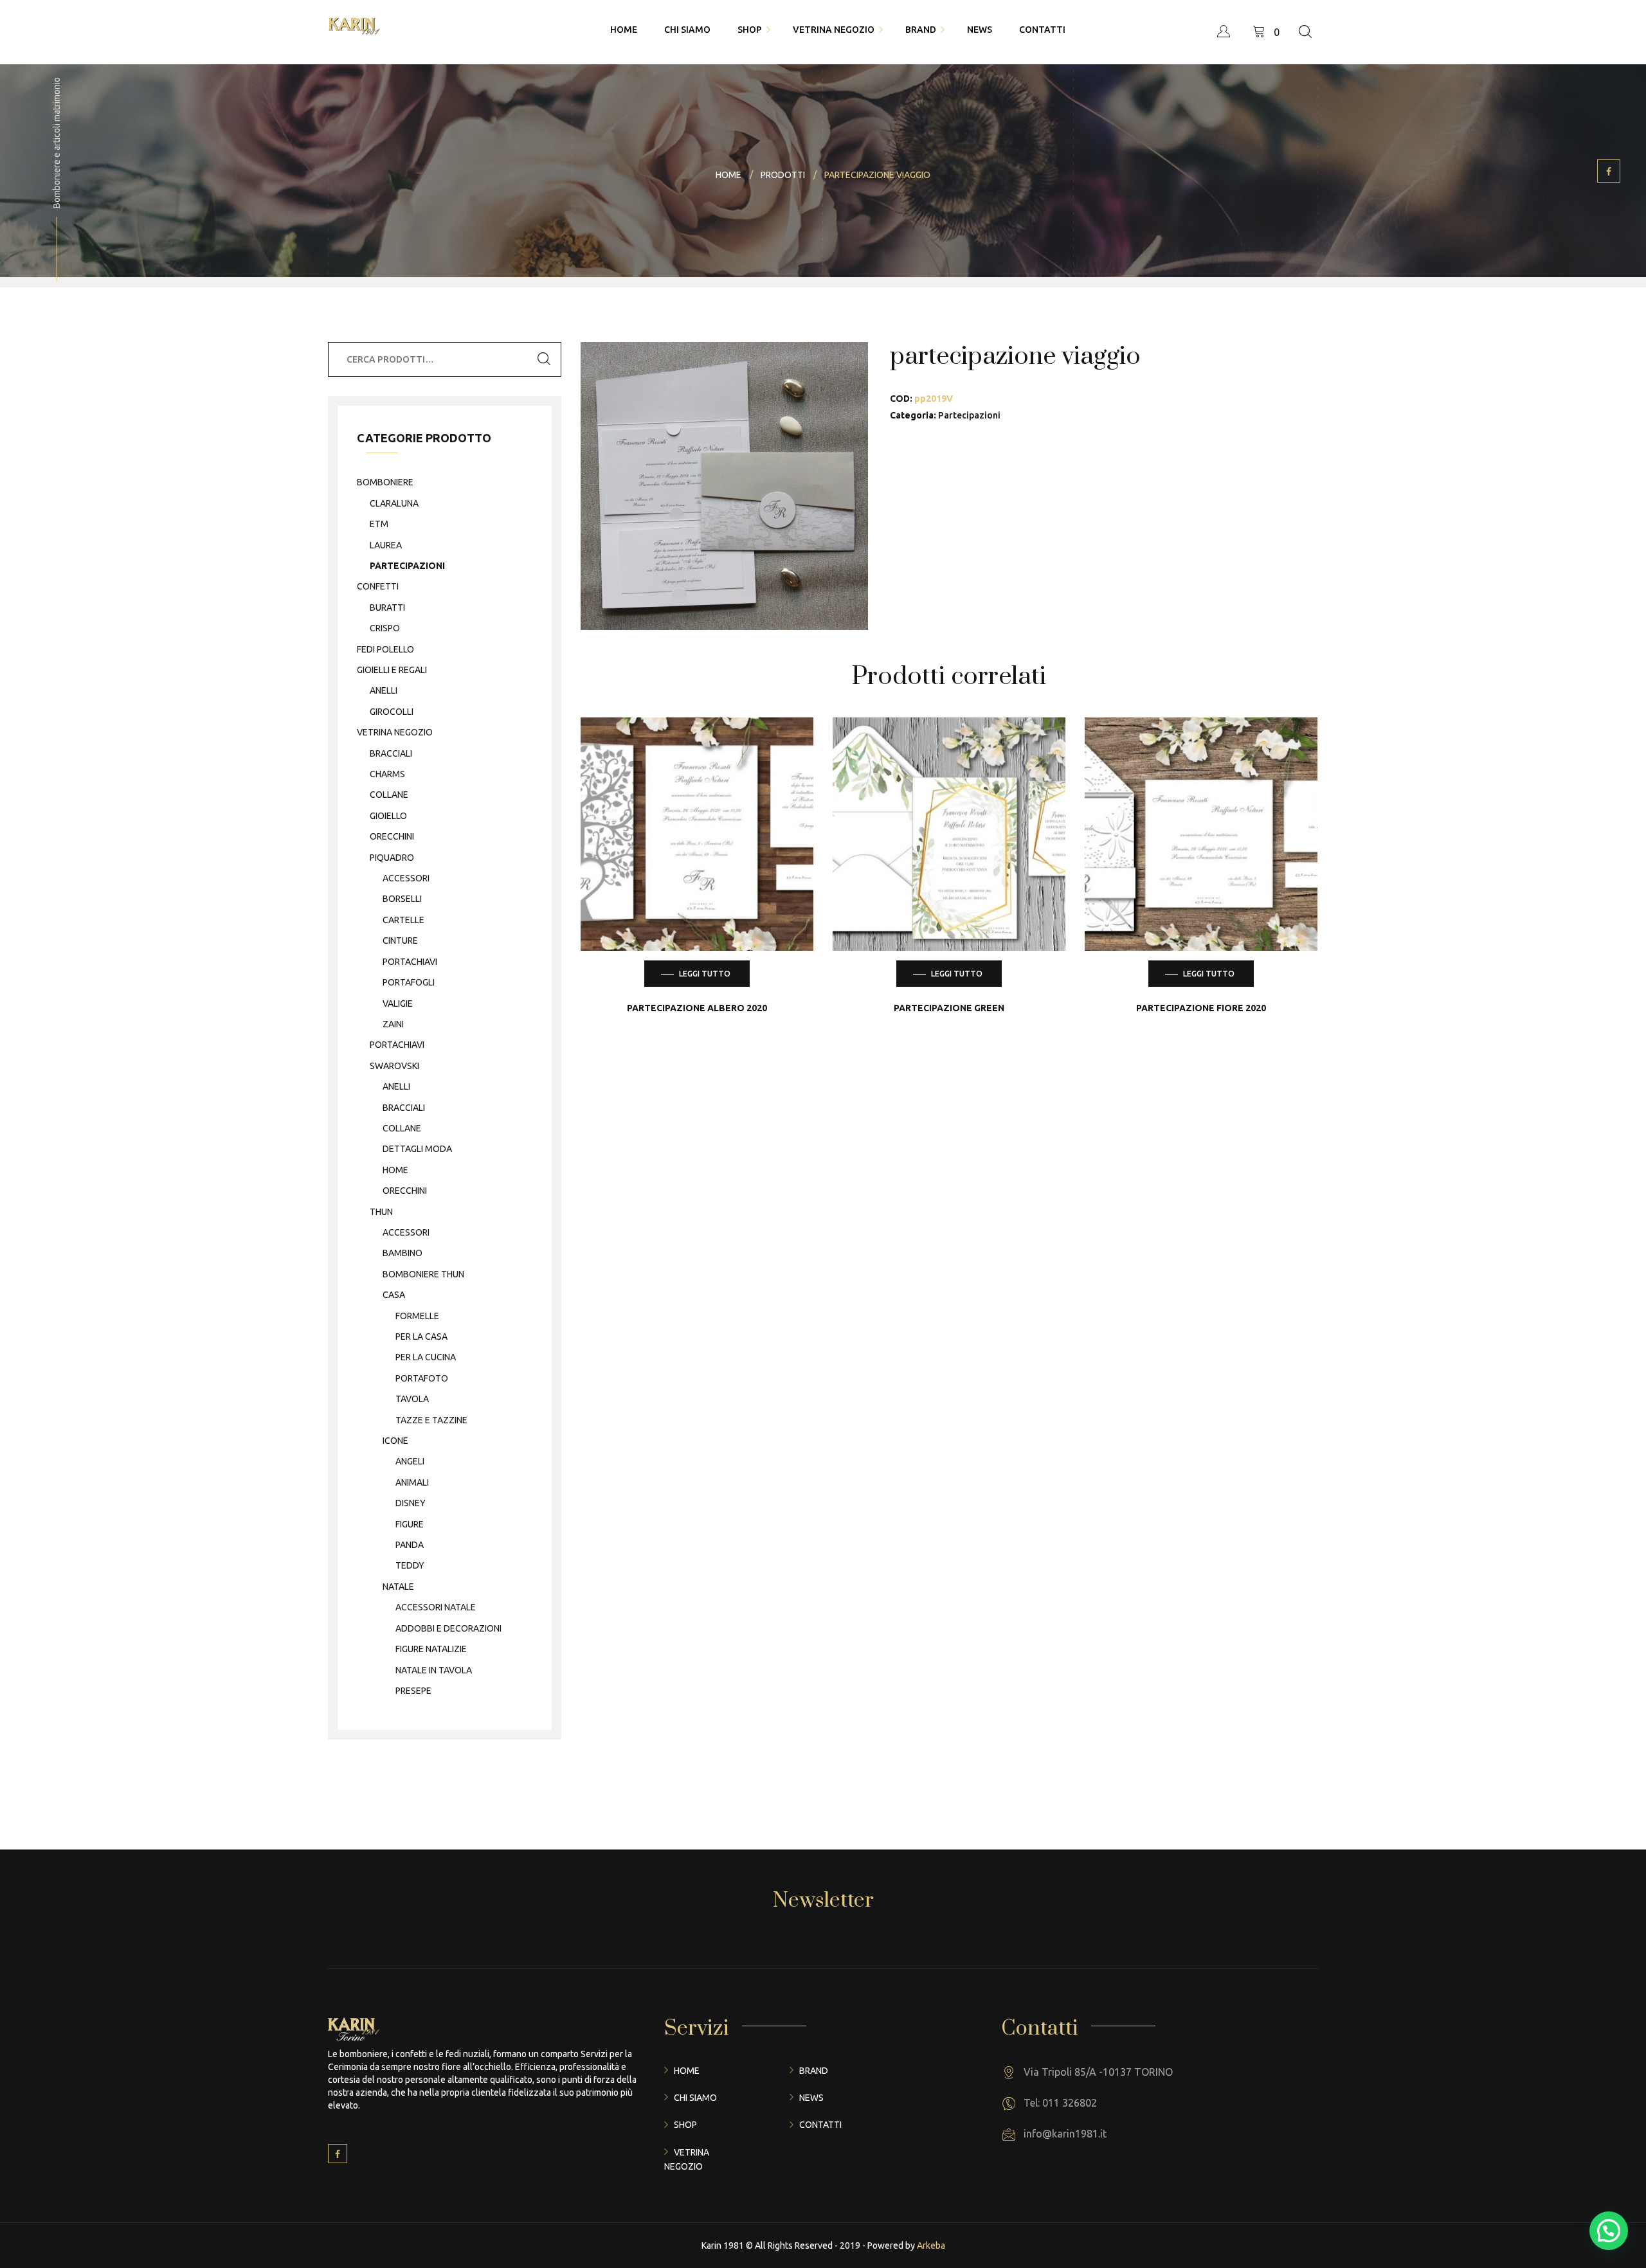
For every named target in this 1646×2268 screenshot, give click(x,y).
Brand (814, 2071)
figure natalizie (431, 1649)
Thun (381, 1212)
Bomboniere (385, 482)
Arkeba (931, 2245)
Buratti (387, 607)
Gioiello (388, 816)
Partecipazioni (969, 415)
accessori (406, 878)
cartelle (403, 920)
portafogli (409, 982)
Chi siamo (695, 2098)
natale (398, 1587)
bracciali (391, 753)
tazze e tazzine (431, 1420)
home (395, 1170)
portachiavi (410, 962)
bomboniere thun (423, 1274)
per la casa (421, 1336)
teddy (410, 1565)
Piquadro (392, 858)
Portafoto (422, 1378)
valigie (398, 1004)
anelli (384, 690)
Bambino (402, 1253)
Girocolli (392, 712)
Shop (685, 2125)
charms (387, 774)
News (811, 2098)
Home (687, 2071)
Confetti (378, 586)
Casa (394, 1295)
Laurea (386, 545)
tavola (412, 1399)
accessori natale (436, 1607)
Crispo (385, 628)
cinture (400, 941)
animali (412, 1482)
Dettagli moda (417, 1149)
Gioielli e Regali (392, 670)
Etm (379, 524)
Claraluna (394, 503)
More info (707, 907)
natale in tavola (434, 1670)
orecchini (392, 836)
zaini (393, 1024)
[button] (1609, 2231)
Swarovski (394, 1066)
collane (389, 795)
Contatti (820, 2125)
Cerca (544, 359)
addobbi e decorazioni (448, 1628)
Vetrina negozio (395, 732)
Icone (395, 1441)
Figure (410, 1524)
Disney (411, 1503)
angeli (410, 1461)
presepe (413, 1691)
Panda (410, 1545)
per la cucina (426, 1357)
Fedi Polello (385, 649)
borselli (402, 899)
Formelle (417, 1316)
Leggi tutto (705, 974)
